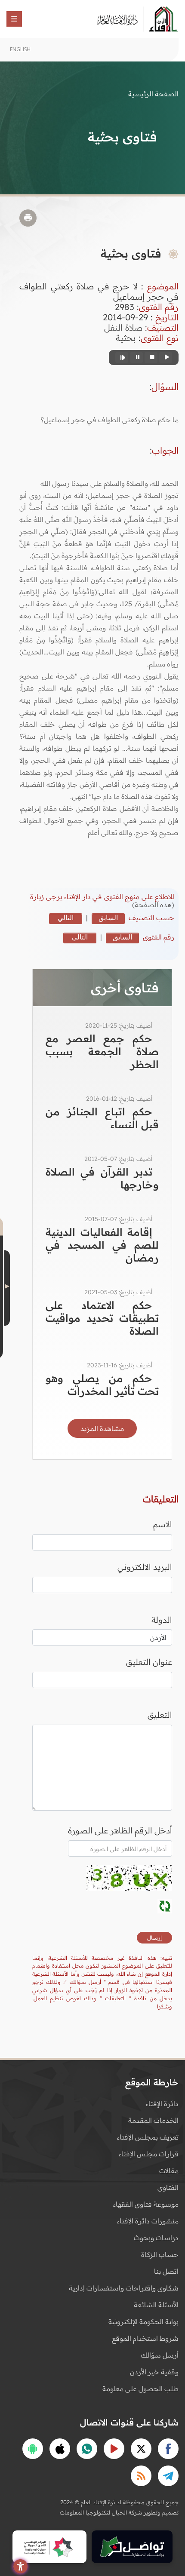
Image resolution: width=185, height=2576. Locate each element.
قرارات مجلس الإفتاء (149, 2154)
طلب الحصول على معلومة (140, 2389)
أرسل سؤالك (160, 2355)
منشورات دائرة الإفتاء (148, 2221)
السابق (108, 918)
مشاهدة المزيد (102, 1428)
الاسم (163, 1524)
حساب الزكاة (160, 2254)
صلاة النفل (123, 327)
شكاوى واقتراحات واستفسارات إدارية (124, 2288)
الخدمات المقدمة (153, 2120)
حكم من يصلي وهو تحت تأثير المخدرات (102, 1385)
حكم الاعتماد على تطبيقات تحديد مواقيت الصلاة (102, 1318)
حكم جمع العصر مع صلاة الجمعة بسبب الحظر (102, 1051)
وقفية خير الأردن (154, 2372)
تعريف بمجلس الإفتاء (148, 2137)
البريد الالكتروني (145, 1567)
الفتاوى (168, 2187)
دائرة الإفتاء (162, 2103)
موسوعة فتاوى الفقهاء (146, 2204)
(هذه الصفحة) (153, 905)
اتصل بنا (166, 2271)
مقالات (169, 2171)
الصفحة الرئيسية (153, 94)
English (20, 49)
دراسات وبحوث (156, 2238)
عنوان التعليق (149, 1662)
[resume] (122, 358)
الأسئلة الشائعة (156, 2305)
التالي (66, 918)
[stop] (151, 358)
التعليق (160, 1715)
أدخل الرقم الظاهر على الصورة (120, 1830)
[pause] (136, 358)
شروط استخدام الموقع (145, 2338)
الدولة (162, 1620)
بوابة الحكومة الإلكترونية (143, 2321)
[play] (166, 358)
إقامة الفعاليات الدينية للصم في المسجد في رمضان (102, 1245)
